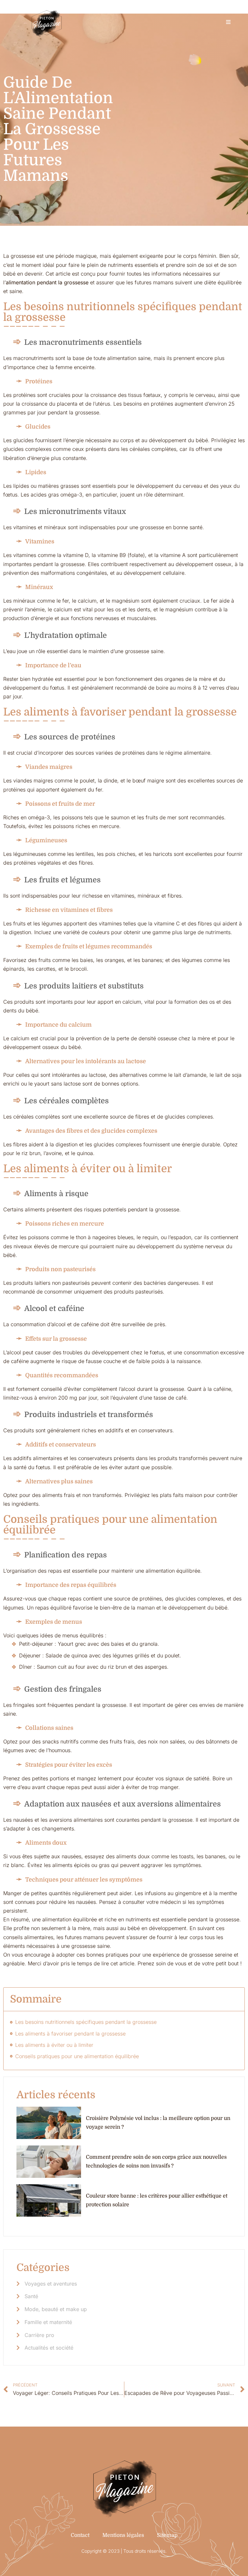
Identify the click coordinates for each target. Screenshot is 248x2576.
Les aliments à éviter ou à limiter (54, 2045)
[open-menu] (228, 22)
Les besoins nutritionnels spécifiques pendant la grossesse (86, 2022)
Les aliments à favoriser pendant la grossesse (70, 2034)
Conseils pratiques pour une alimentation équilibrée (77, 2056)
